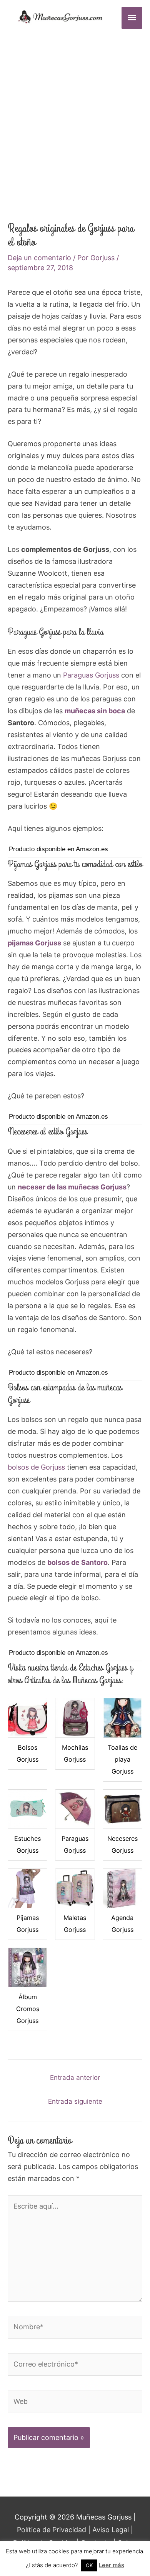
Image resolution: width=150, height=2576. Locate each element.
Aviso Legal (111, 2530)
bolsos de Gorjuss (36, 1467)
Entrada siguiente (75, 2101)
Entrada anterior (75, 2078)
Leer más (112, 2565)
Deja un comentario (39, 258)
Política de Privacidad (52, 2530)
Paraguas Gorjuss (91, 675)
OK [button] (89, 2565)
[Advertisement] (75, 115)
